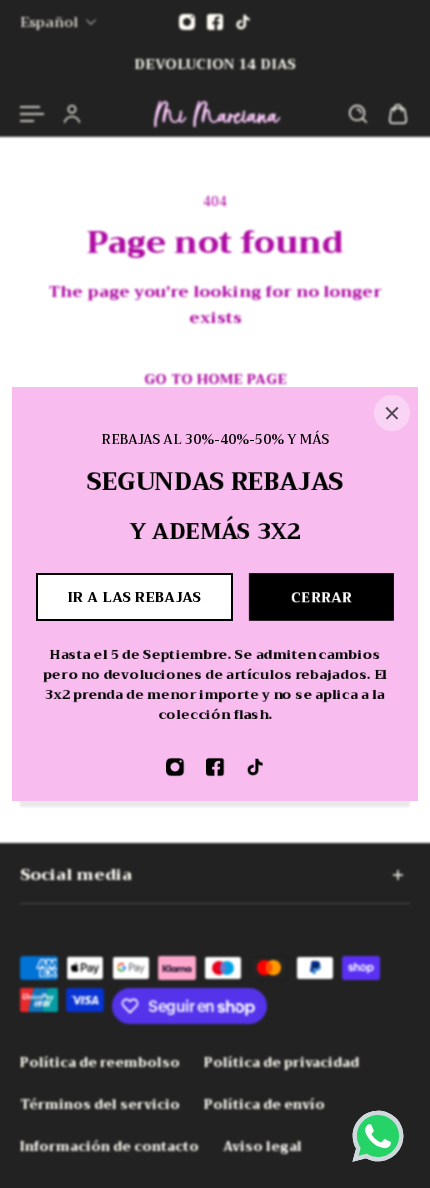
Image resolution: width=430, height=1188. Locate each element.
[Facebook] (215, 767)
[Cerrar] (392, 413)
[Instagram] (175, 767)
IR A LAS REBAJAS (134, 597)
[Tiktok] (255, 767)
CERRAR (321, 597)
